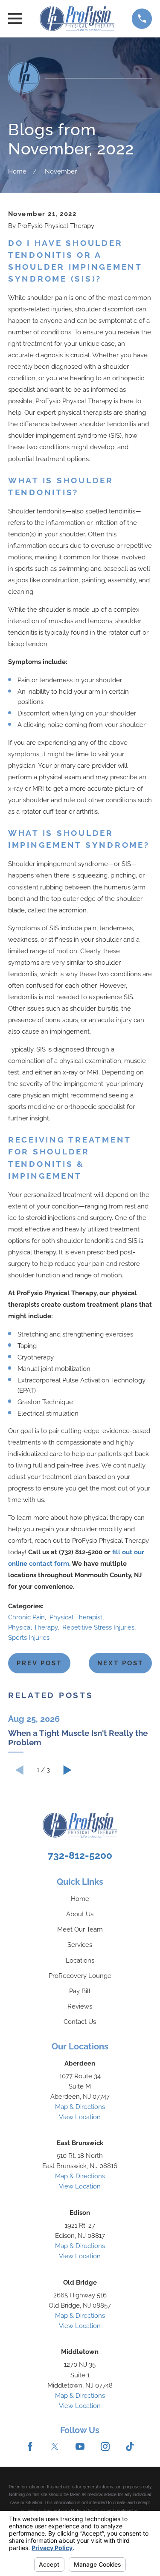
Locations (80, 1960)
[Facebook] (30, 2446)
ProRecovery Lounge (80, 1976)
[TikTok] (130, 2446)
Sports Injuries (29, 1638)
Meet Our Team (80, 1929)
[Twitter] (55, 2446)
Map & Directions (80, 2107)
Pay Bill (80, 1991)
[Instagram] (105, 2446)
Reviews (80, 2006)
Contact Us (80, 2022)
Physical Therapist (76, 1617)
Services (80, 1945)
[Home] (77, 19)
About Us (80, 1914)
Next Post (120, 1663)
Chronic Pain (26, 1617)
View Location (80, 2117)
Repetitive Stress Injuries (98, 1627)
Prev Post (39, 1663)
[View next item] (68, 1770)
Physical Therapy (33, 1627)
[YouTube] (80, 2446)
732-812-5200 (80, 1855)
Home (80, 1899)
